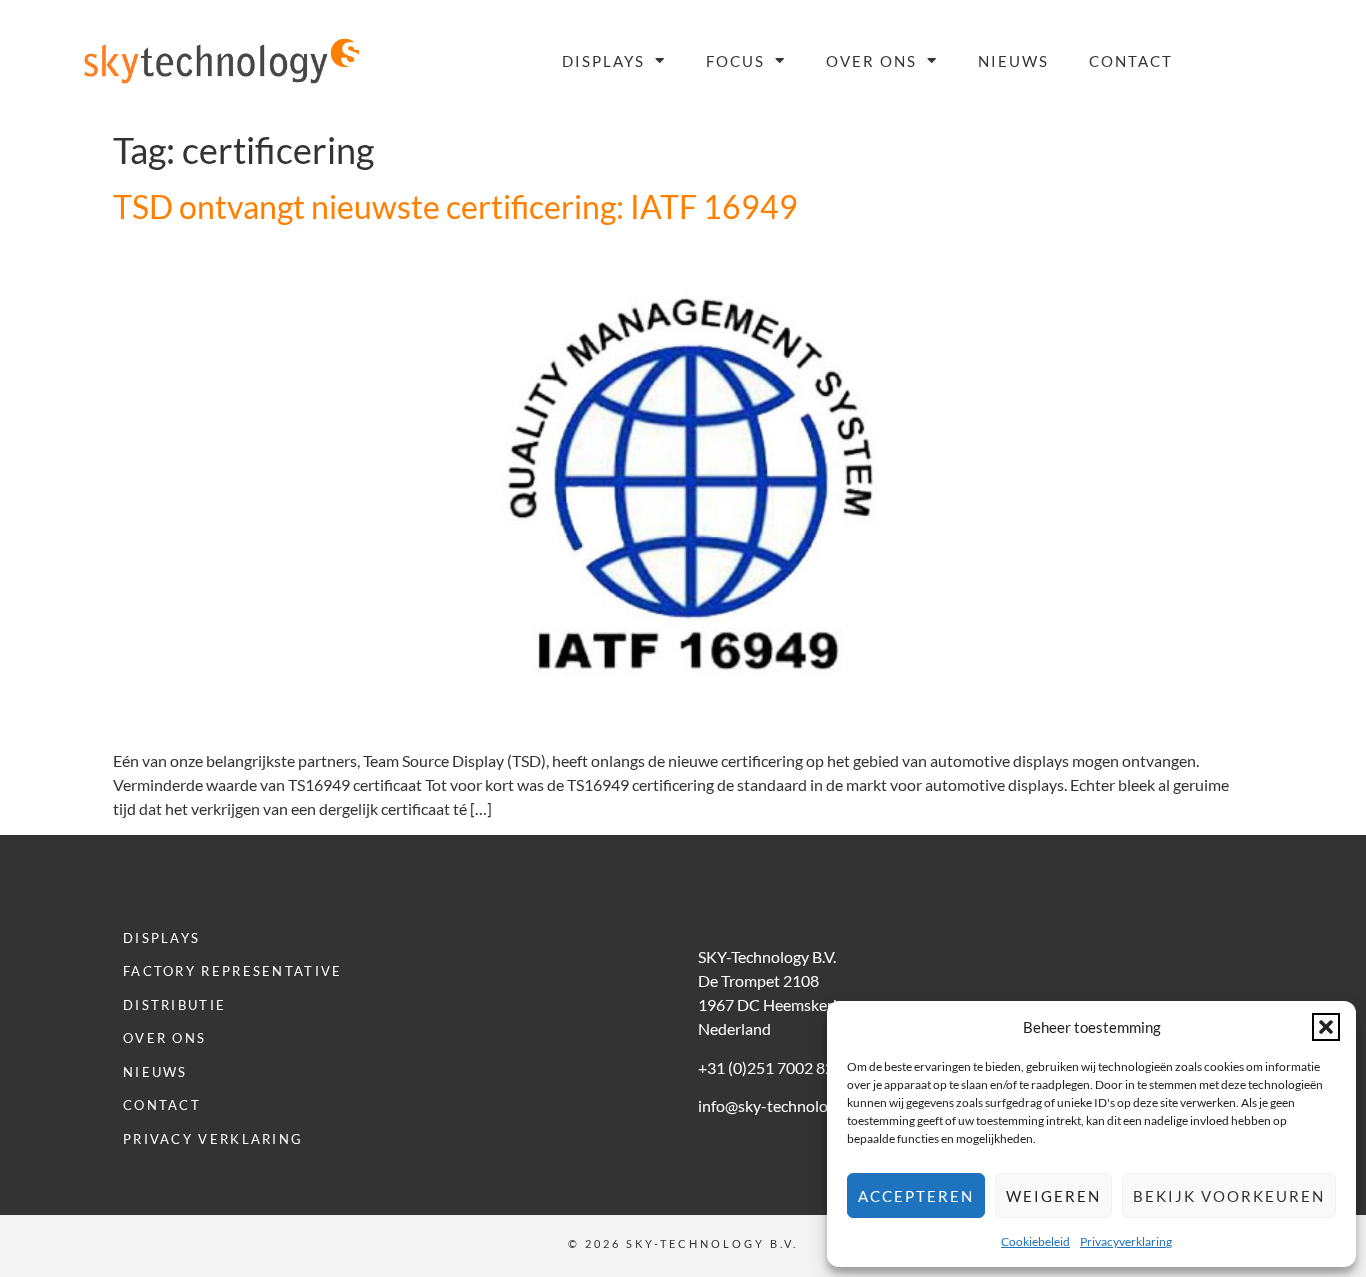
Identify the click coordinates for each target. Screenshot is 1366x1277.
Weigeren (1053, 1196)
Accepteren (916, 1196)
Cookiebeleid (1035, 1241)
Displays (603, 61)
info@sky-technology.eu (780, 1105)
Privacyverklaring (1126, 1241)
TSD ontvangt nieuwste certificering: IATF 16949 (455, 206)
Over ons (871, 61)
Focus (735, 61)
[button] (1326, 1027)
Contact (1131, 61)
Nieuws (1013, 61)
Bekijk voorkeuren (1229, 1196)
